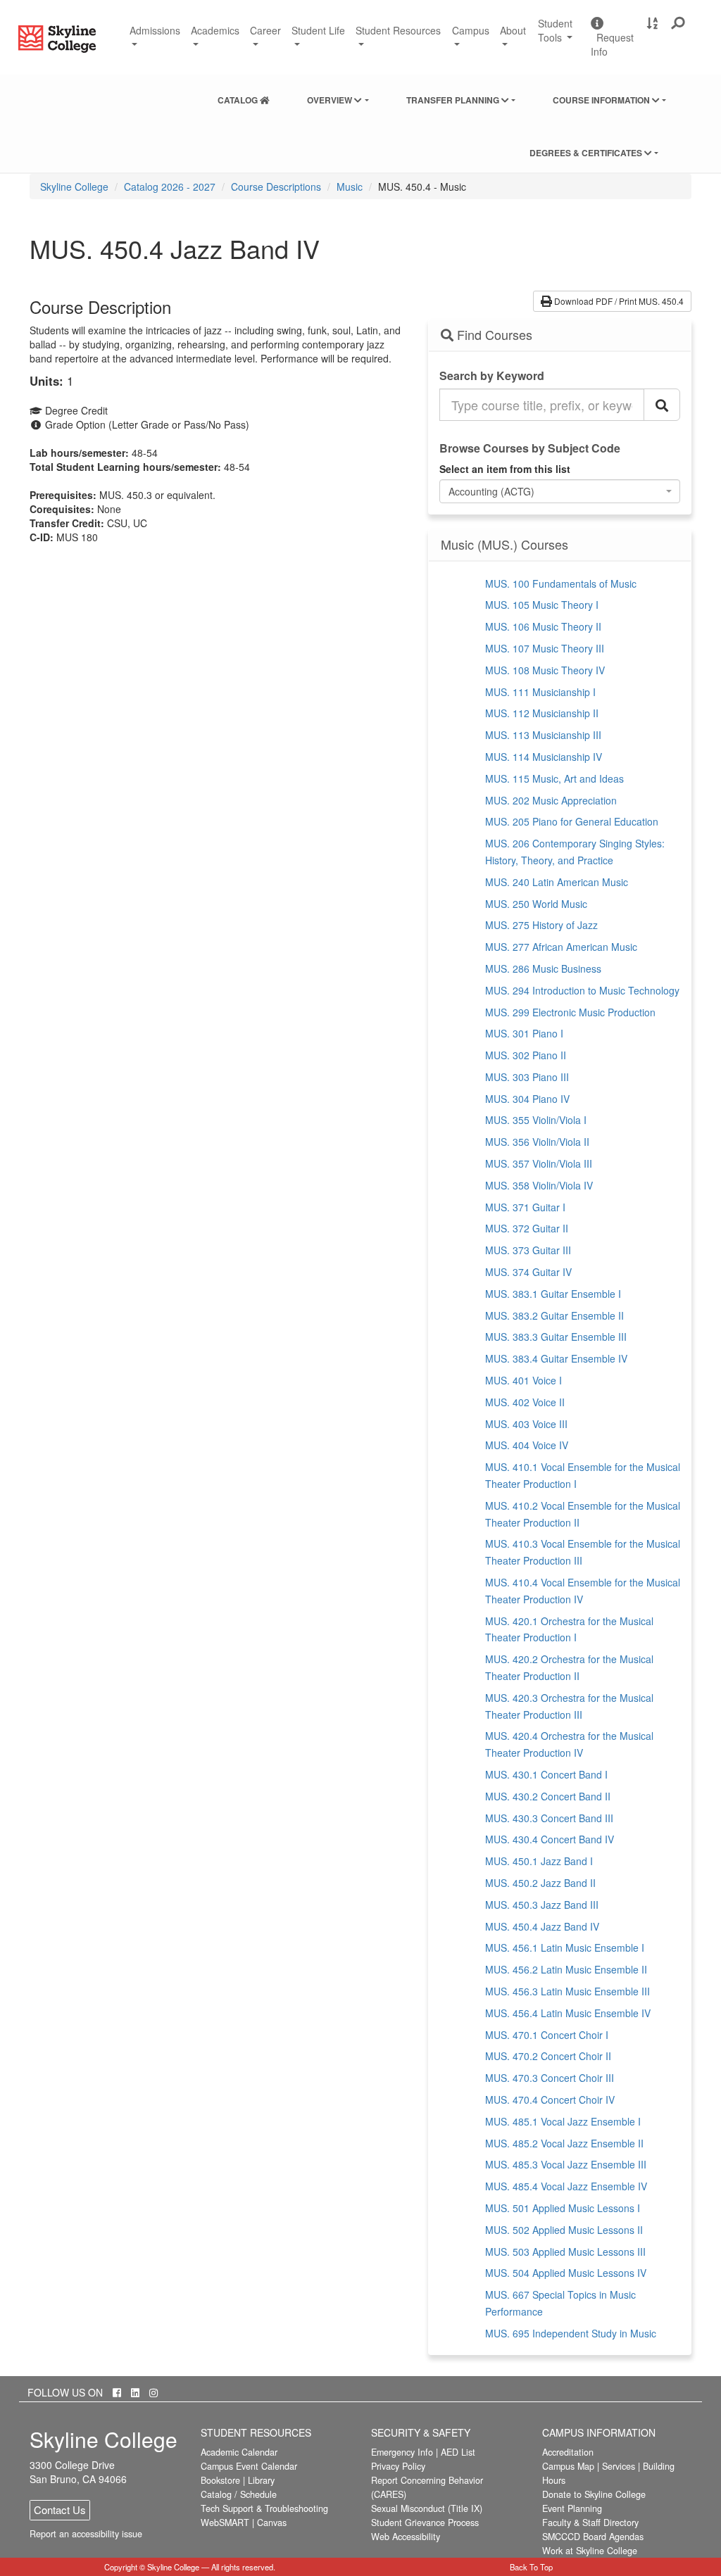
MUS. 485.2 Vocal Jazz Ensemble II (564, 2143)
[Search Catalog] (662, 405)
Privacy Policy (398, 2466)
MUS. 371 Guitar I (525, 1207)
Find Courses (493, 335)
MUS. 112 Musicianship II (542, 713)
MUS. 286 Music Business (543, 968)
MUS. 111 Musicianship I (540, 692)
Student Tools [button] (559, 36)
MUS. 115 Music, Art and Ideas (554, 778)
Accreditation (568, 2452)
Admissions (155, 30)
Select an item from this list (505, 469)
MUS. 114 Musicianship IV (544, 757)
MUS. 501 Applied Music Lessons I (563, 2208)
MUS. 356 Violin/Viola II (537, 1142)
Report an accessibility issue (86, 2534)
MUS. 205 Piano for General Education (572, 821)
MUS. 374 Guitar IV (528, 1272)
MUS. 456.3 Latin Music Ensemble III (568, 1991)
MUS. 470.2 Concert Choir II (548, 2056)
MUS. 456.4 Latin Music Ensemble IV (568, 2013)
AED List (458, 2452)
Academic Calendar (239, 2452)
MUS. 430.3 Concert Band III (549, 1818)
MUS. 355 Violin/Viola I (536, 1120)
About (513, 30)
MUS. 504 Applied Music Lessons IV (566, 2273)
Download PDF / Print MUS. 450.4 (618, 301)
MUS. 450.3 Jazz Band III (542, 1905)
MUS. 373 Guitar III (528, 1250)
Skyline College (74, 187)
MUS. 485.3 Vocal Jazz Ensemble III (566, 2164)
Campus (471, 30)
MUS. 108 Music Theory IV (545, 670)
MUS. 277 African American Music (561, 947)
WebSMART (225, 2523)
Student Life (318, 30)
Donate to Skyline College (594, 2494)
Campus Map (568, 2466)
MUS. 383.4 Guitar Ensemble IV (556, 1358)
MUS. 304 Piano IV (527, 1099)
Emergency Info (402, 2452)
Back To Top (531, 2567)
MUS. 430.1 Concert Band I (546, 1774)
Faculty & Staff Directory (590, 2523)
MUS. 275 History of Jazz (541, 925)
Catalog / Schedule (239, 2494)
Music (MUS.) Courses (504, 545)
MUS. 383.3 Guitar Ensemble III (556, 1337)
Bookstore (220, 2480)
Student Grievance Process (425, 2523)
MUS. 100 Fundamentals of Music (561, 583)
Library (261, 2480)
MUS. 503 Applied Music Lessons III (565, 2252)
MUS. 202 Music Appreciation (551, 800)
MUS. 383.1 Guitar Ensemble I (553, 1294)
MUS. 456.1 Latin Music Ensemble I (565, 1947)
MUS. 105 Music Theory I (542, 605)
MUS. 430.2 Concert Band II (548, 1796)
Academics (215, 30)
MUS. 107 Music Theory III (545, 648)
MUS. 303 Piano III (527, 1077)
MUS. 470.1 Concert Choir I (547, 2035)
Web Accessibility (406, 2537)
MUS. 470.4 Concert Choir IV (550, 2100)
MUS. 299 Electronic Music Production (570, 1012)
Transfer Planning (454, 100)
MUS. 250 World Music (536, 904)
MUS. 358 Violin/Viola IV (539, 1185)
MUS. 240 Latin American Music (557, 882)
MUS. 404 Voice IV (527, 1445)
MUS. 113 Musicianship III (543, 735)
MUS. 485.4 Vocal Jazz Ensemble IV (566, 2186)
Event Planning (572, 2508)
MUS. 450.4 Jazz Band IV (542, 1926)
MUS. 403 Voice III (526, 1424)
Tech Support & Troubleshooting (264, 2508)
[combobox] (560, 491)
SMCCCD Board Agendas (593, 2537)
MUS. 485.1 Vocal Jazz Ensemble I (563, 2121)
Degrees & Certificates (587, 153)
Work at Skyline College (590, 2551)
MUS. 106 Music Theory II (543, 626)
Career (265, 30)
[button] (678, 23)
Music (350, 187)
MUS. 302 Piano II (526, 1055)
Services (619, 2466)
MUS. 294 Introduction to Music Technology (582, 990)
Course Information (602, 100)
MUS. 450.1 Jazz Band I (539, 1861)
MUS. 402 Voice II (525, 1402)
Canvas (272, 2523)
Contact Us (60, 2509)
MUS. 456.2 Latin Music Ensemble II (566, 1969)
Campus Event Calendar (249, 2466)
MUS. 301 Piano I (524, 1033)
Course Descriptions (276, 187)
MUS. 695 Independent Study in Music (571, 2333)
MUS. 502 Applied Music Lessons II (564, 2230)
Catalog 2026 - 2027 (170, 187)
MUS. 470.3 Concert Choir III (550, 2078)
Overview (331, 100)
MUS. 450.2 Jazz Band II (540, 1883)
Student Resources (398, 30)
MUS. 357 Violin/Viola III (539, 1163)
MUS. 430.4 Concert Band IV (550, 1839)
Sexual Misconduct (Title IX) (427, 2508)
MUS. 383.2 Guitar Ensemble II (554, 1315)
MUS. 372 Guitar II (527, 1228)
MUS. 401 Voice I (523, 1380)
